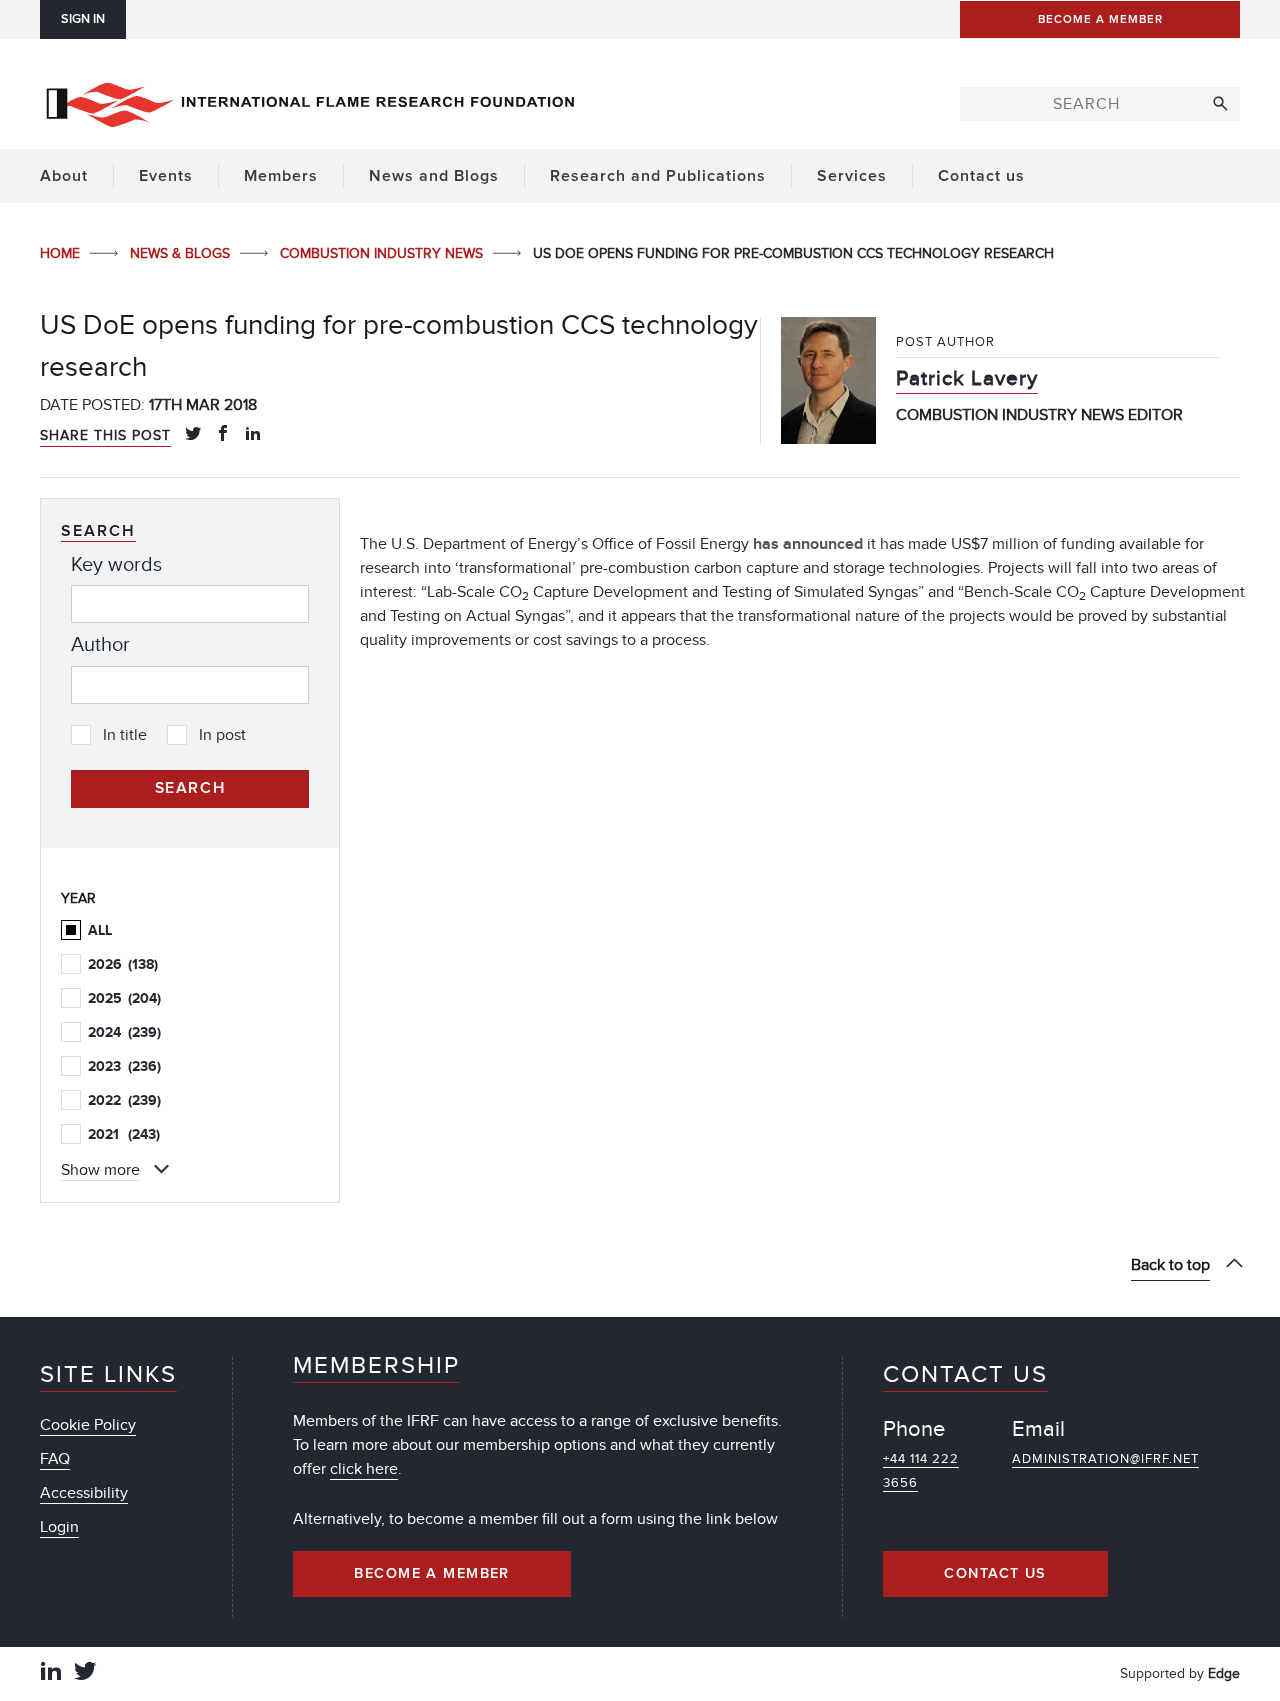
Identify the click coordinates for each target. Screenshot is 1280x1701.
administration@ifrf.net (1105, 1459)
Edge (1224, 1673)
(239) (124, 1032)
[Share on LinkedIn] (253, 435)
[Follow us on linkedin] (51, 1673)
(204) (124, 998)
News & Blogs (182, 253)
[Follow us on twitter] (85, 1673)
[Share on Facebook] (223, 435)
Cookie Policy (88, 1425)
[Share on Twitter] (193, 435)
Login (59, 1527)
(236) (124, 1066)
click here (364, 1469)
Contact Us (995, 1574)
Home (62, 253)
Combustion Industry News (383, 253)
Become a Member (432, 1574)
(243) (124, 1134)
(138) (123, 964)
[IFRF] (310, 101)
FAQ (55, 1459)
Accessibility (84, 1493)
